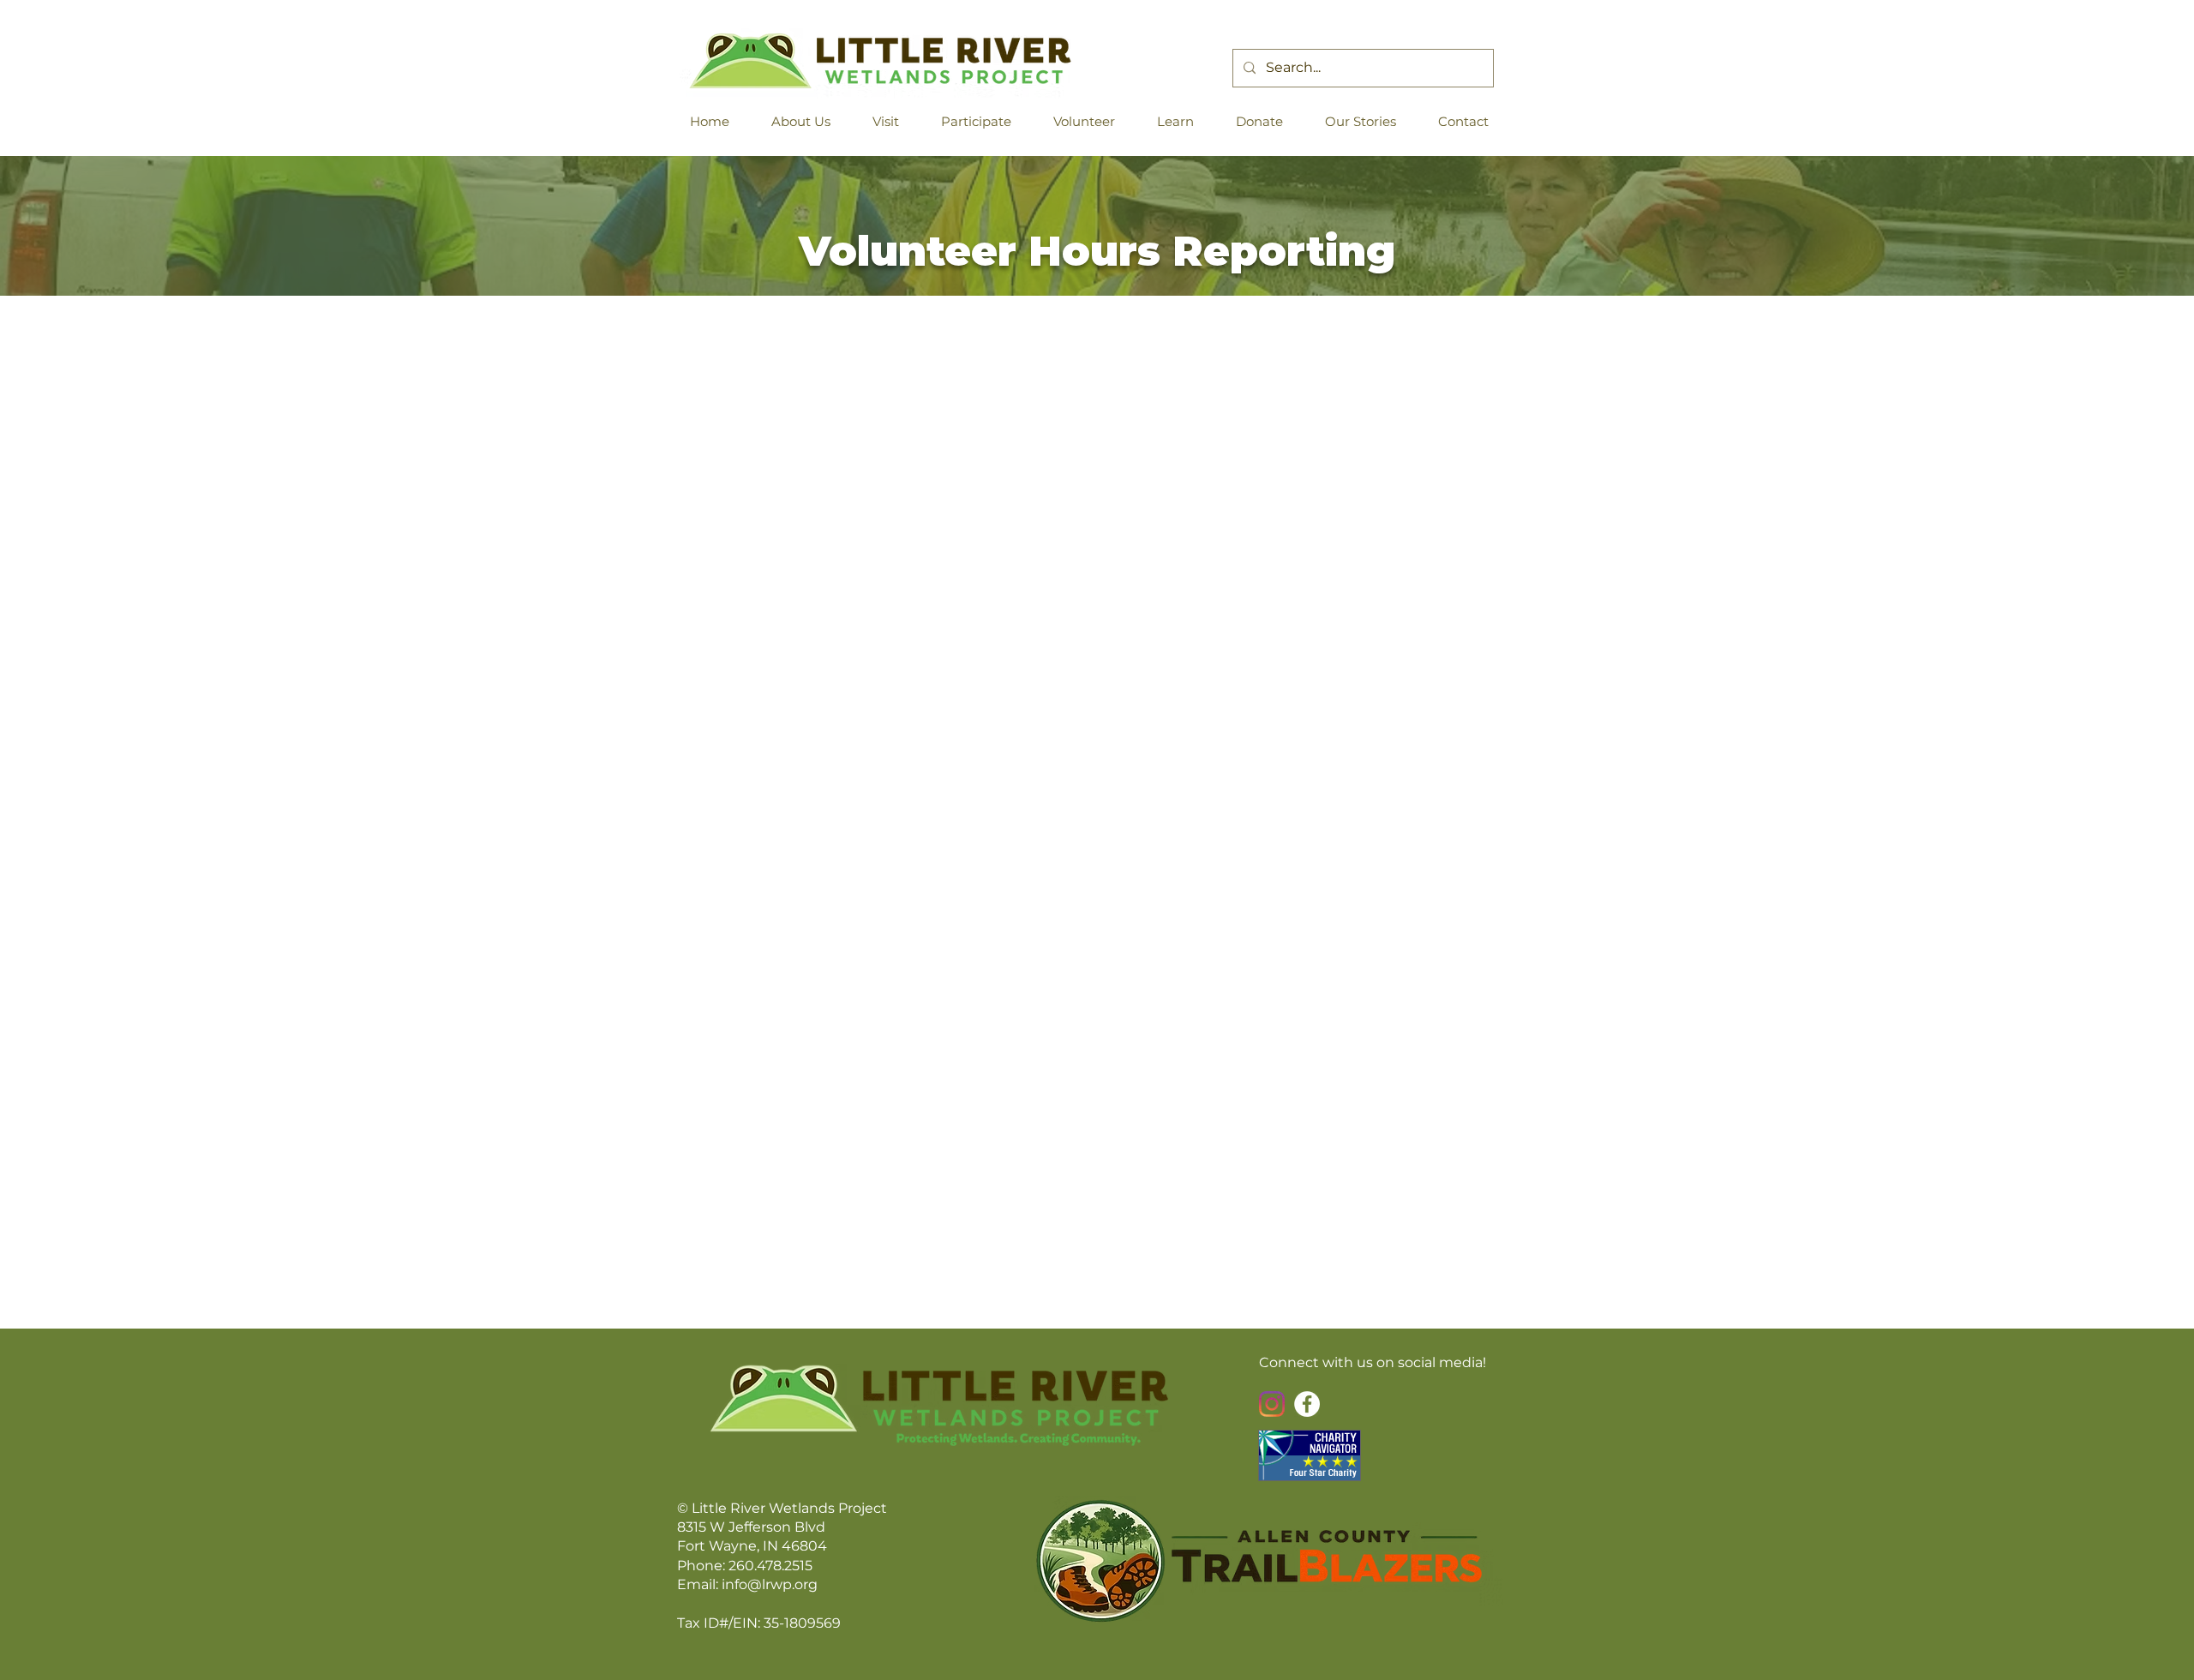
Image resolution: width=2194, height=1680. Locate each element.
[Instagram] (1272, 1404)
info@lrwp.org (770, 1584)
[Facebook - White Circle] (1307, 1404)
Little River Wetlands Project (789, 1508)
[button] (808, 121)
